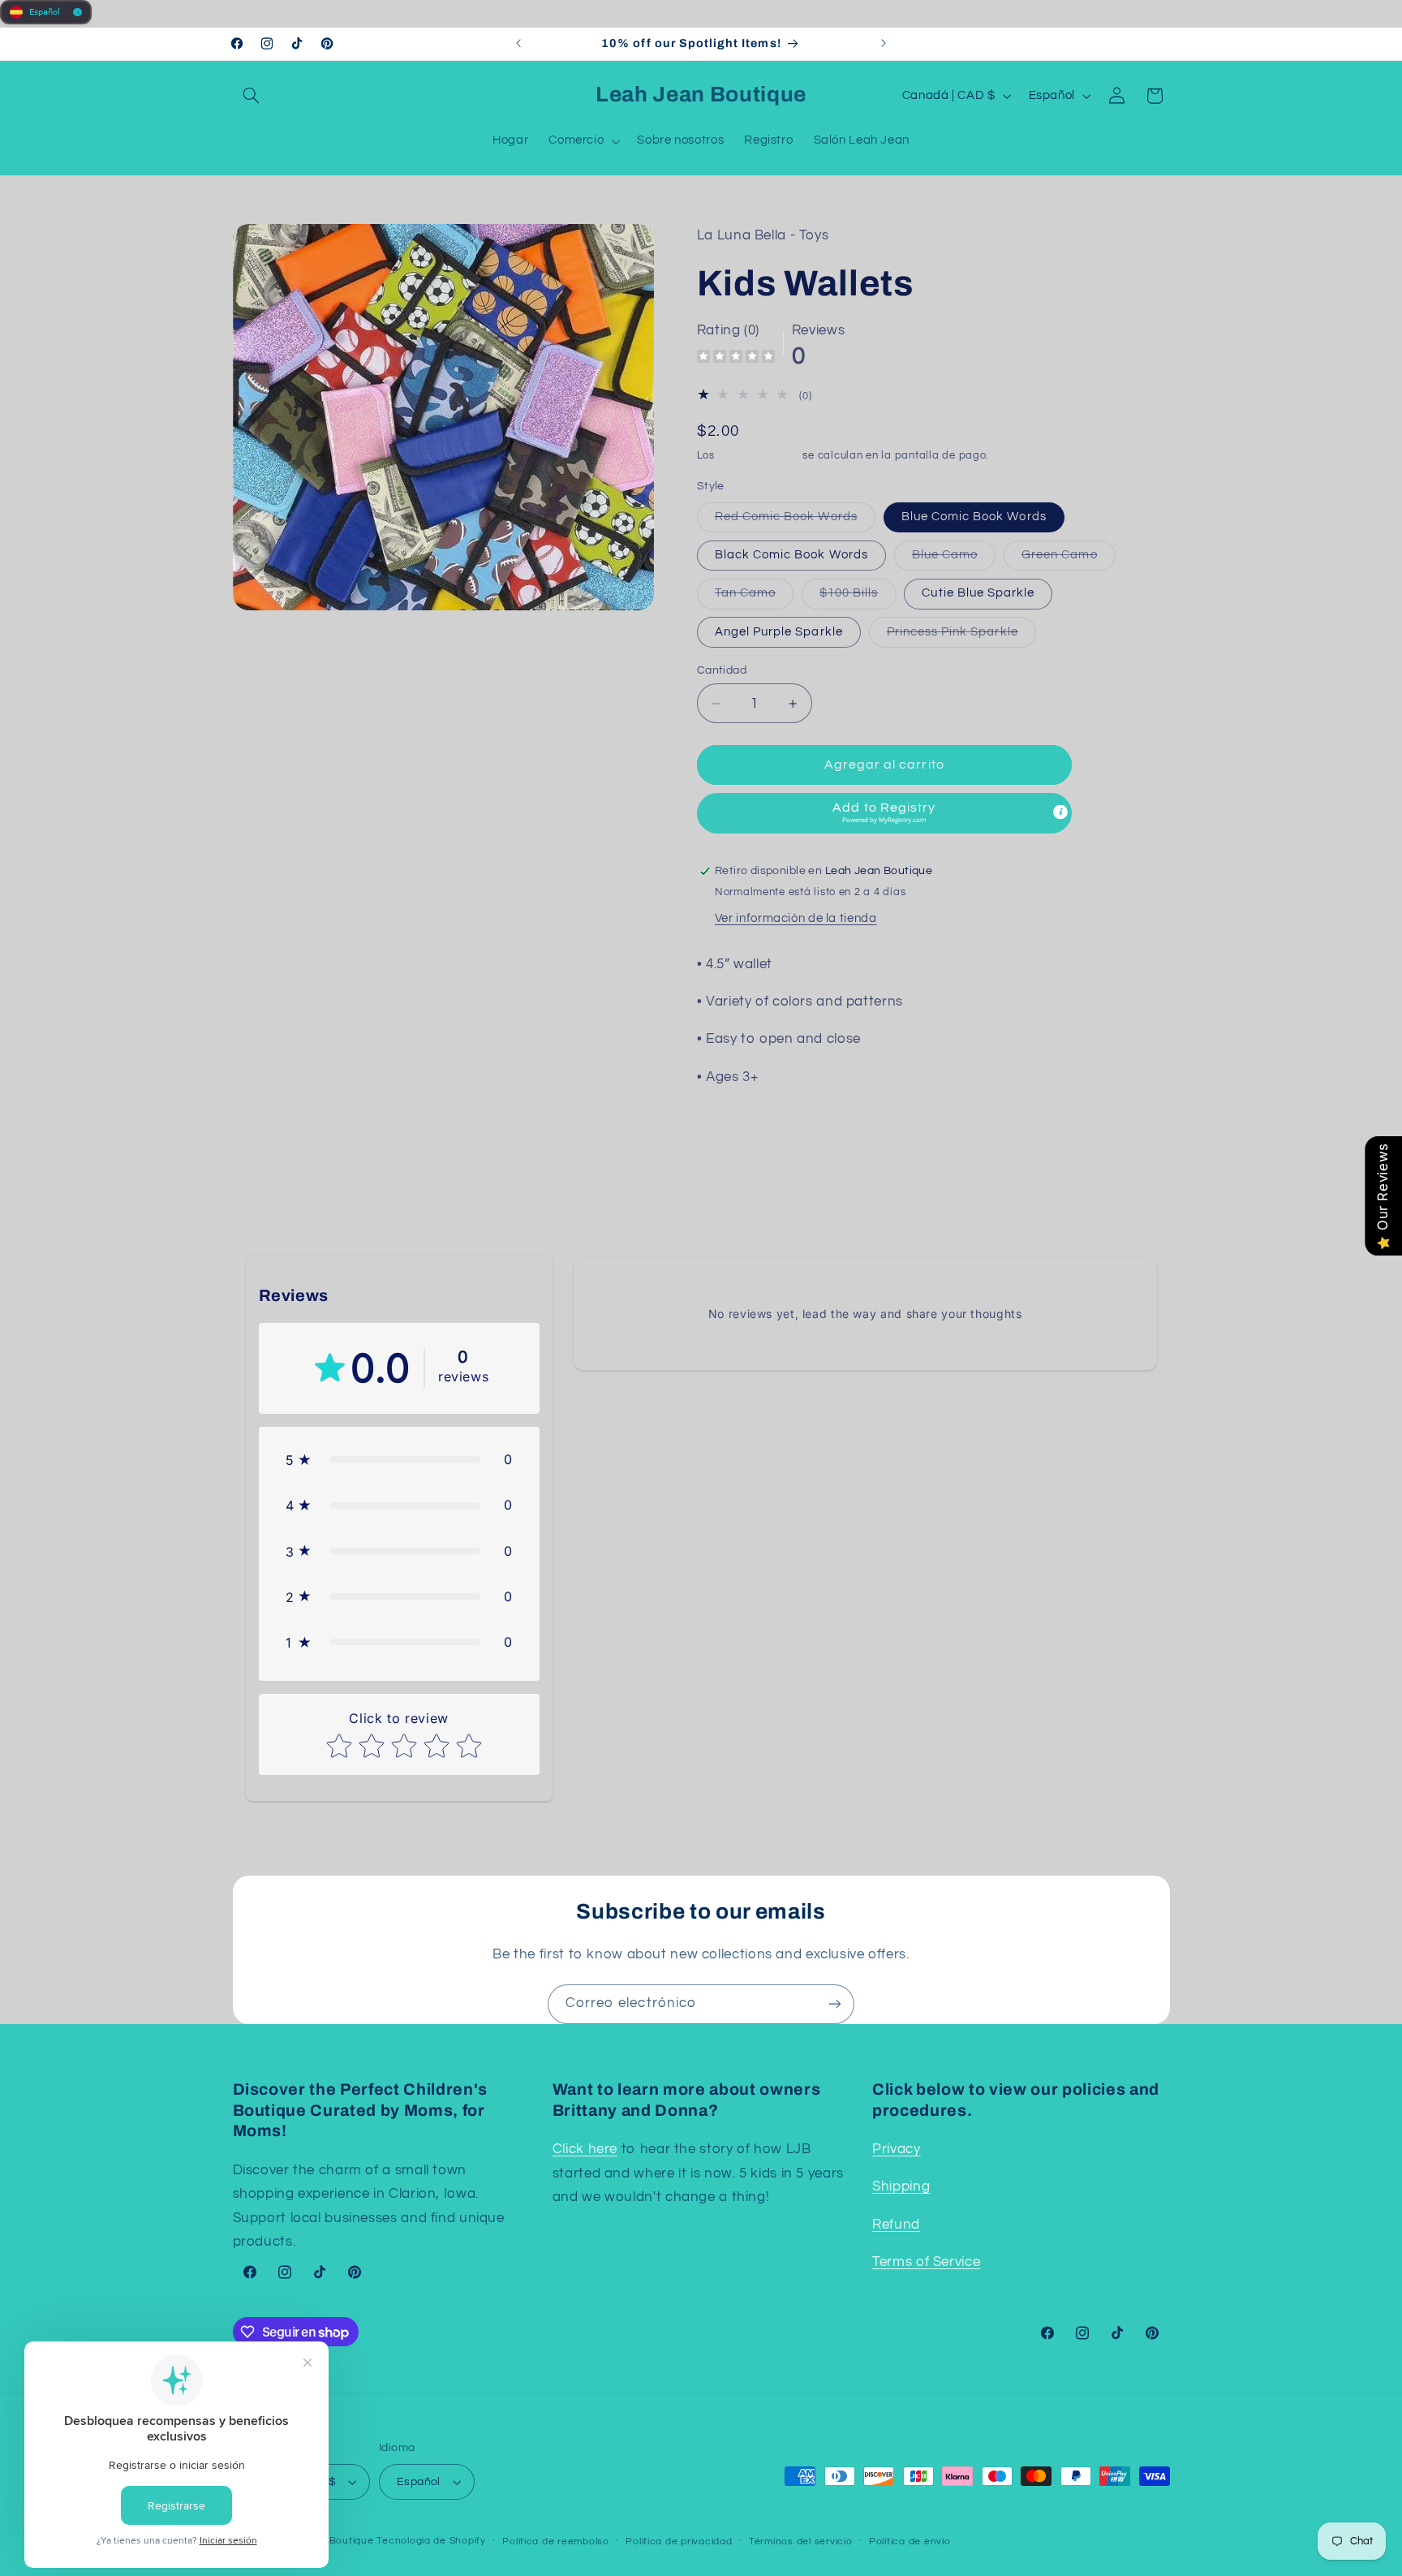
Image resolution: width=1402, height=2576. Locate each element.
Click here (585, 2149)
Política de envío (910, 2542)
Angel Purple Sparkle (779, 632)
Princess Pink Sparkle (961, 636)
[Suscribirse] (835, 2004)
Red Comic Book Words (795, 521)
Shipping (901, 2186)
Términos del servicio (800, 2542)
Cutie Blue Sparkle (978, 594)
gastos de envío (759, 457)
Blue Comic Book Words (974, 517)
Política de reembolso (555, 2542)
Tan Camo (754, 598)
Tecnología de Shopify (431, 2541)
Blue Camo (954, 559)
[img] (736, 358)
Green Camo (1069, 559)
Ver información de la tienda (796, 918)
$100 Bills (858, 598)
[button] (252, 96)
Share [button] (730, 1129)
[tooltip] (1060, 812)
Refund (896, 2225)
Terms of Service (926, 2262)
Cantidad (722, 670)
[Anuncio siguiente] (884, 44)
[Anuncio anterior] (518, 44)
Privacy (896, 2149)
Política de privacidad (679, 2542)
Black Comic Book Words (791, 555)
